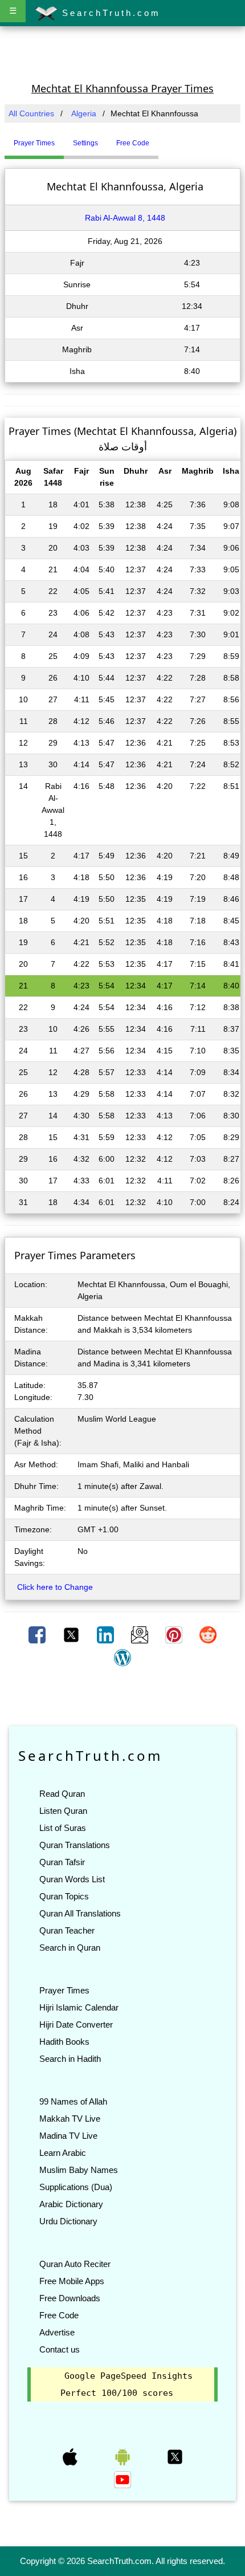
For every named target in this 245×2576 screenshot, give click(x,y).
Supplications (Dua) (76, 2187)
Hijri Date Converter (76, 2024)
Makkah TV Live (70, 2119)
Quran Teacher (67, 1930)
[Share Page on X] (72, 1634)
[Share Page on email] (141, 1634)
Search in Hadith (70, 2059)
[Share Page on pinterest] (175, 1634)
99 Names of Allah (73, 2101)
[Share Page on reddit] (208, 1634)
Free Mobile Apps (72, 2281)
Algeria (84, 113)
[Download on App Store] (71, 2456)
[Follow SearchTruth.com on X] (175, 2456)
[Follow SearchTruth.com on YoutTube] (122, 2479)
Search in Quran (70, 1948)
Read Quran (62, 1794)
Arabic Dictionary (71, 2204)
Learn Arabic (63, 2153)
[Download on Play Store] (124, 2456)
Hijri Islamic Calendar (79, 2007)
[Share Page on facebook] (38, 1634)
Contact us (60, 2349)
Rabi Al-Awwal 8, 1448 (125, 218)
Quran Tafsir (62, 1862)
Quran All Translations (80, 1913)
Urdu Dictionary (68, 2221)
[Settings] (167, 139)
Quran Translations (75, 1845)
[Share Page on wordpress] (122, 1657)
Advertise (57, 2332)
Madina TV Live (68, 2136)
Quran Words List (72, 1879)
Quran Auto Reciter (75, 2264)
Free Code (59, 2315)
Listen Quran (63, 1811)
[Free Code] (173, 139)
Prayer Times (64, 1990)
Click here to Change (55, 1587)
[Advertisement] (122, 53)
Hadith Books (64, 2042)
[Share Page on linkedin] (107, 1634)
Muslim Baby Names (79, 2170)
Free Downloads (70, 2298)
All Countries (31, 113)
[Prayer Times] (161, 139)
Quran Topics (64, 1896)
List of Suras (63, 1828)
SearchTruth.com (109, 13)
